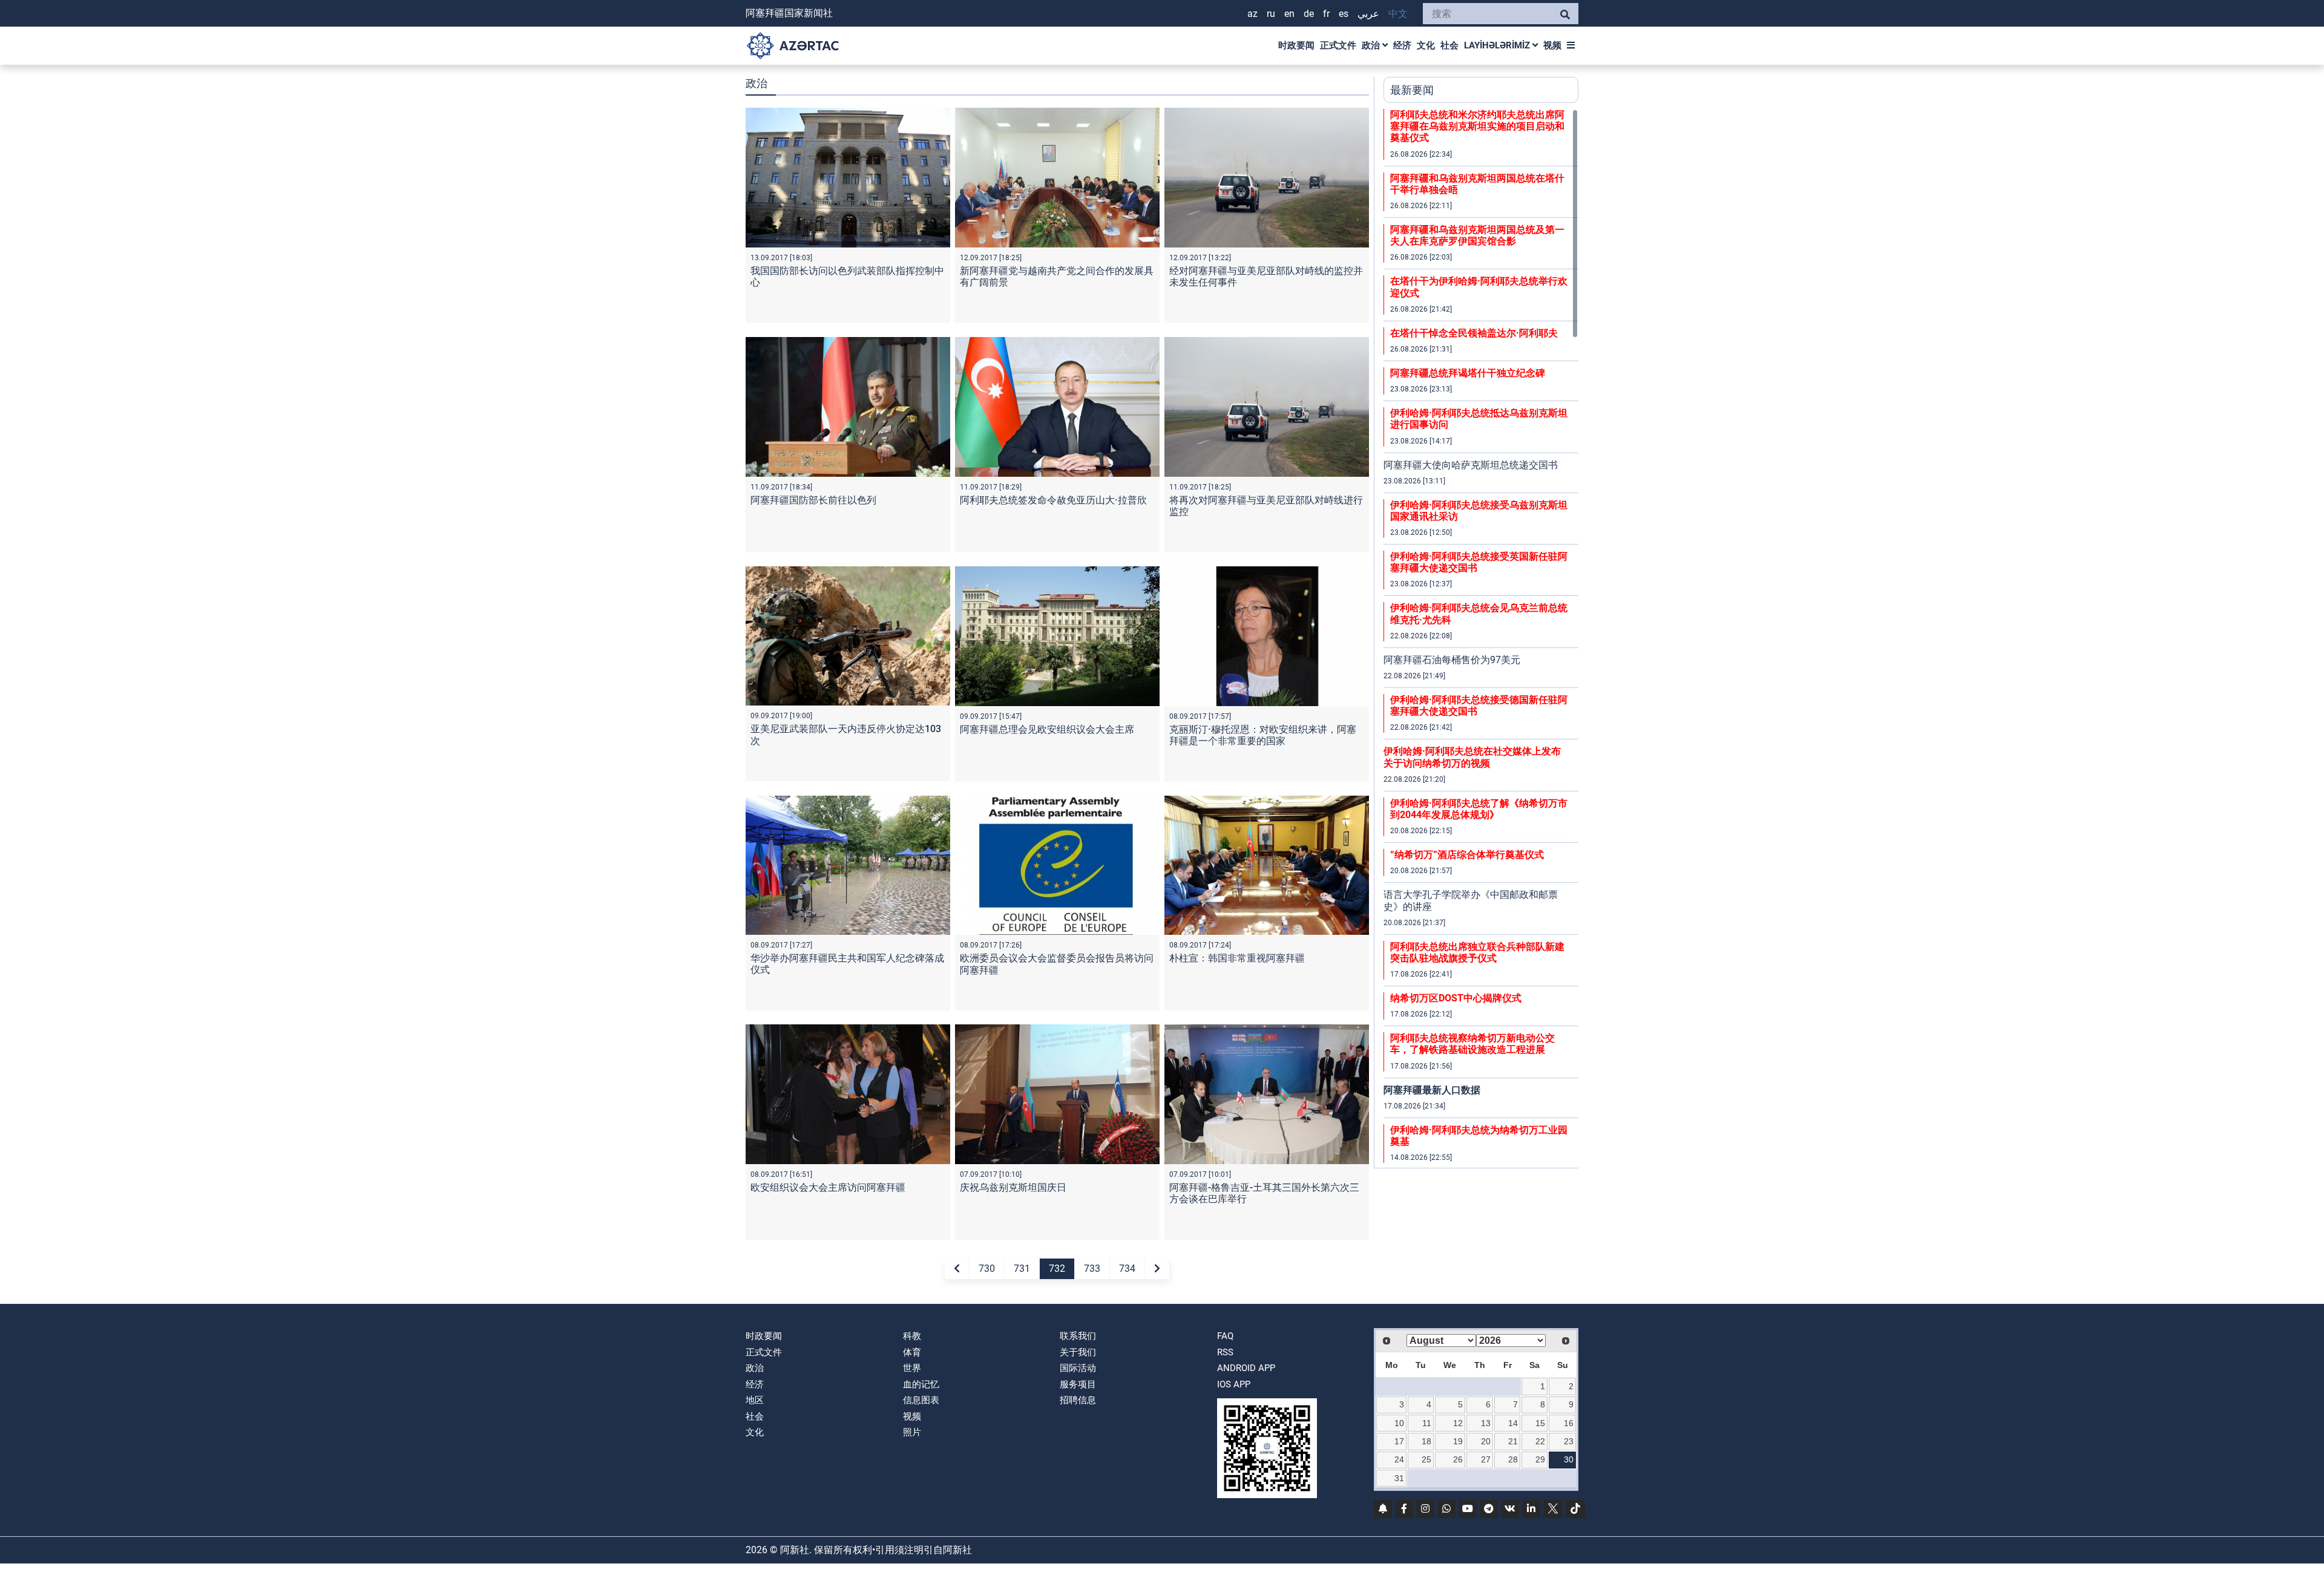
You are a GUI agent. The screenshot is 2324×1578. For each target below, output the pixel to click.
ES (1344, 14)
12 (1458, 1423)
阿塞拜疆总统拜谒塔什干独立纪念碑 (1468, 373)
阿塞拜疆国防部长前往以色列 (813, 500)
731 (1022, 1269)
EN (1289, 14)
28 (1513, 1459)
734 (1127, 1269)
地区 (755, 1400)
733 (1092, 1269)
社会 (1449, 45)
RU (1271, 14)
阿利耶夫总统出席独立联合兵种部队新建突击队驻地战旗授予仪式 (1477, 952)
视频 (1552, 45)
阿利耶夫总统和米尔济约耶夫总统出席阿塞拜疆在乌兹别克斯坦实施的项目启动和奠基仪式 (1477, 126)
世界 (912, 1368)
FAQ (1225, 1336)
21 (1513, 1441)
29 (1540, 1459)
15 (1540, 1423)
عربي (1368, 14)
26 (1458, 1459)
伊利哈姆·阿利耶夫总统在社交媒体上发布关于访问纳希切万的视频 (1472, 757)
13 (1486, 1423)
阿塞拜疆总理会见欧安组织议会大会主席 (1047, 729)
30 (1569, 1459)
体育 (912, 1352)
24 (1399, 1459)
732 (1057, 1269)
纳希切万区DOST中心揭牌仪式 (1456, 998)
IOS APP (1234, 1384)
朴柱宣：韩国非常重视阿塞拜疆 (1237, 958)
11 (1427, 1423)
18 (1426, 1441)
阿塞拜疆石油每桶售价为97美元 (1452, 660)
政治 (1372, 45)
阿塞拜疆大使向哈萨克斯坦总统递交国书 (1471, 465)
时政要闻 (1296, 45)
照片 (912, 1432)
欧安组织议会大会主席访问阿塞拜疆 (828, 1187)
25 (1426, 1459)
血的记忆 (921, 1384)
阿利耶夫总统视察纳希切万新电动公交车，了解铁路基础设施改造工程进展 (1472, 1044)
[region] (1481, 638)
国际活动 (1078, 1368)
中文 (1398, 14)
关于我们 (1078, 1352)
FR (1326, 14)
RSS (1225, 1352)
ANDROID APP (1246, 1368)
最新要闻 (1412, 90)
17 (1399, 1441)
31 (1399, 1478)
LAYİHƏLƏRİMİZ (1498, 45)
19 (1458, 1441)
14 (1513, 1423)
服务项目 (1078, 1384)
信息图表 (921, 1400)
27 (1486, 1459)
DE (1309, 14)
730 (987, 1269)
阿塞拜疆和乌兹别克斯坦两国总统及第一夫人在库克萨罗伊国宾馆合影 (1477, 235)
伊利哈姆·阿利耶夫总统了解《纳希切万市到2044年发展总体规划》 (1479, 809)
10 (1399, 1423)
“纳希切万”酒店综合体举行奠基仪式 (1467, 855)
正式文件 (1338, 45)
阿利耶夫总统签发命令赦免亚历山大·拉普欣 (1053, 500)
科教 (912, 1336)
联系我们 (1078, 1336)
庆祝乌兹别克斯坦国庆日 (1013, 1187)
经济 (1402, 45)
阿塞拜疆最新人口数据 (1432, 1090)
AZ (1252, 14)
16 (1569, 1423)
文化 (1426, 45)
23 (1569, 1441)
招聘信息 (1078, 1400)
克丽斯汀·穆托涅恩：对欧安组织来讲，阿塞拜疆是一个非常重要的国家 (1263, 735)
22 (1540, 1441)
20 (1486, 1441)
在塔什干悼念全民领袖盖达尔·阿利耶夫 (1474, 333)
